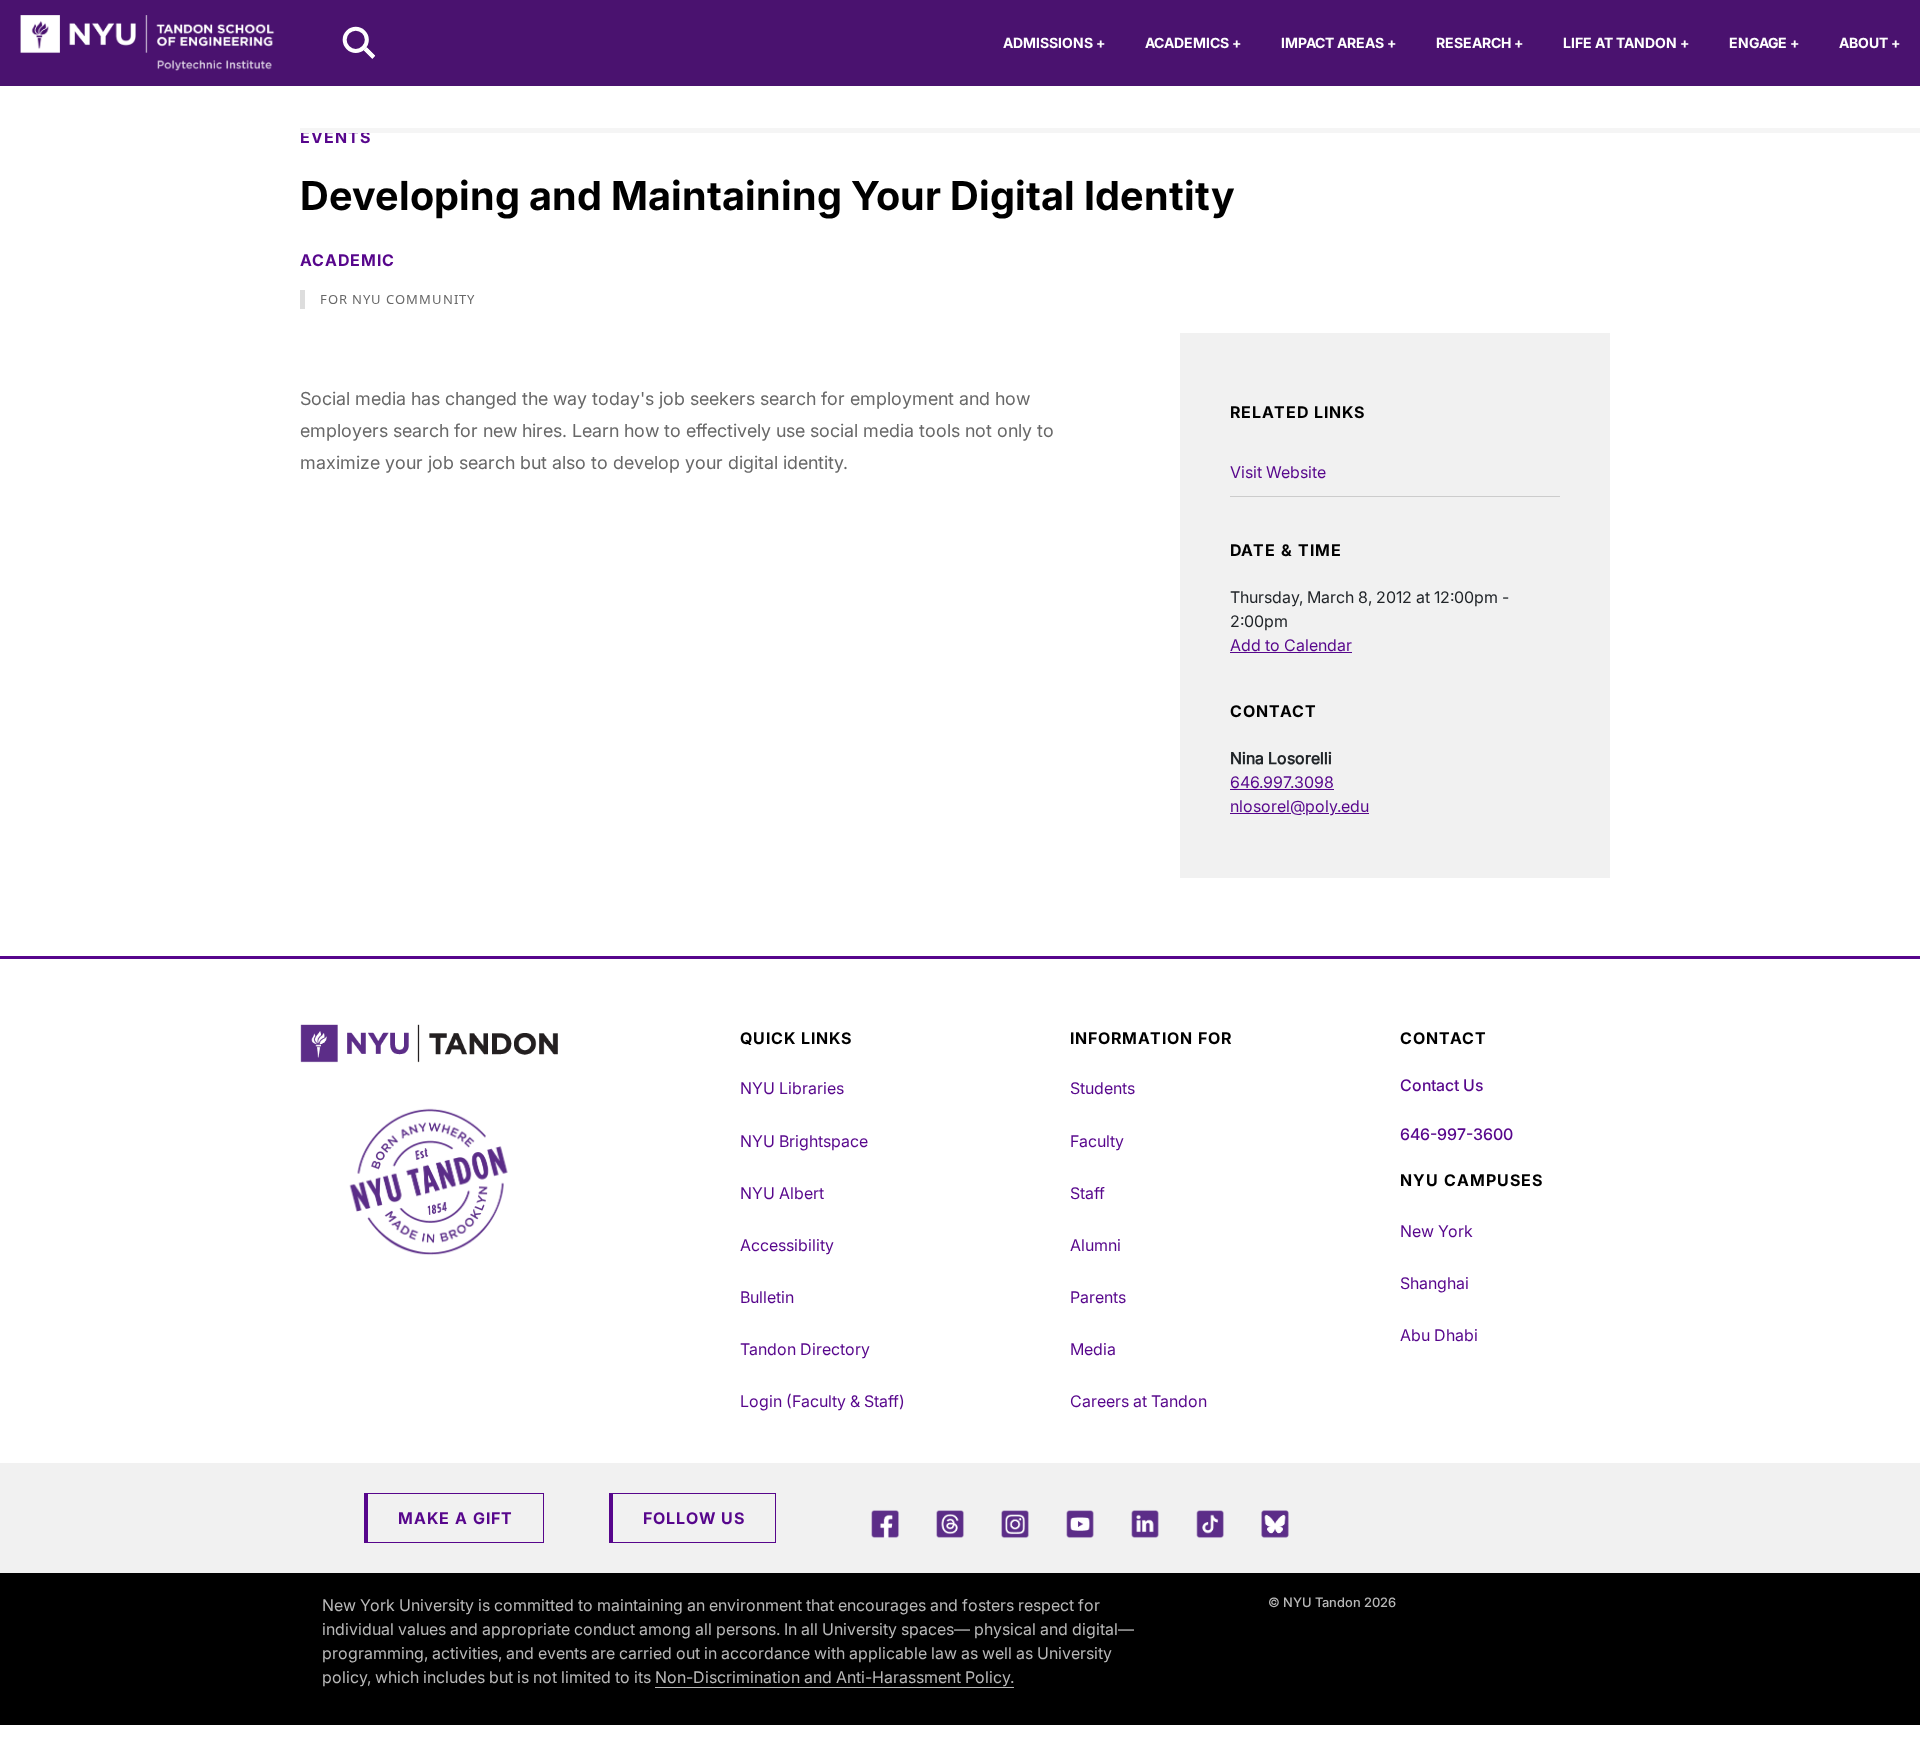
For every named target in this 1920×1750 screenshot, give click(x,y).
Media (1093, 1349)
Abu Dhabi (1439, 1335)
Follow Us (694, 1518)
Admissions (1054, 42)
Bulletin (767, 1297)
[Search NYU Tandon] (360, 45)
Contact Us (1441, 1085)
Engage (1764, 42)
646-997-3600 (1456, 1134)
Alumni (1095, 1245)
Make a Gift (455, 1518)
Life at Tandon (1626, 42)
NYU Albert (782, 1193)
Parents (1098, 1297)
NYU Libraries (792, 1088)
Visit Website (1278, 472)
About (1869, 42)
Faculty (1097, 1141)
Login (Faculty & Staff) (822, 1401)
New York (1436, 1231)
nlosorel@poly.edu (1299, 806)
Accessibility (787, 1245)
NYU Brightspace (804, 1141)
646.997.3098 (1282, 782)
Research (1479, 42)
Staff (1087, 1193)
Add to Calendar (1291, 645)
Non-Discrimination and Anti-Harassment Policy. (834, 1677)
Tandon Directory (805, 1349)
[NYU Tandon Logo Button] (515, 1043)
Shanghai (1434, 1283)
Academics (1193, 42)
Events (335, 137)
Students (1102, 1088)
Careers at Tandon (1138, 1401)
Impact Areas (1338, 42)
